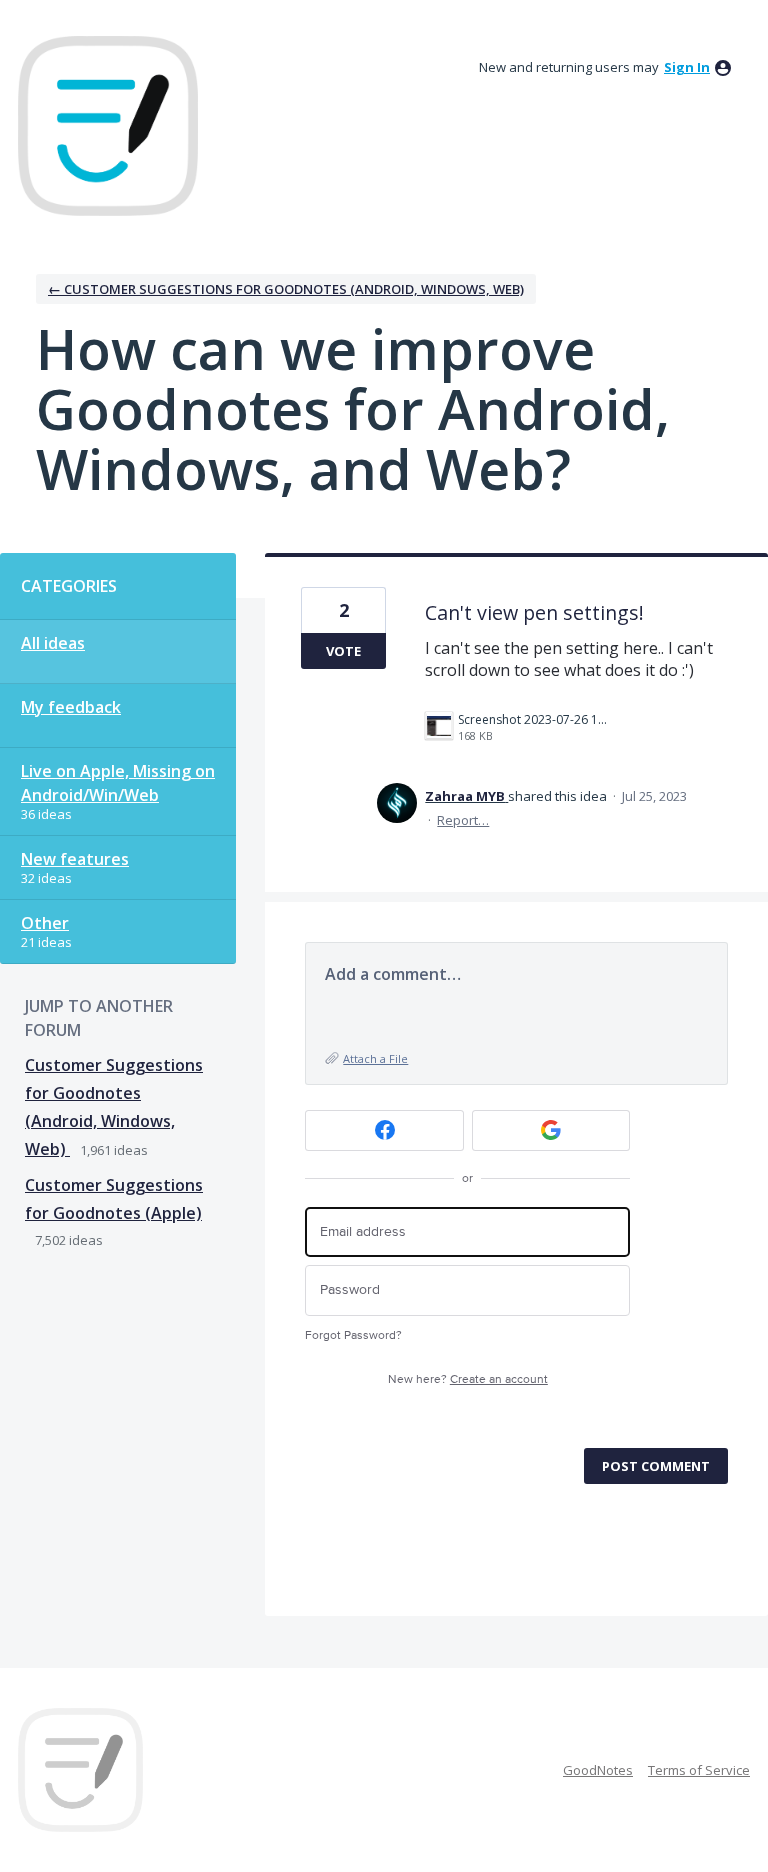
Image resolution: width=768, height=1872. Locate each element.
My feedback (71, 707)
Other (45, 923)
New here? (468, 1379)
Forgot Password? (353, 1335)
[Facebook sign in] (384, 1130)
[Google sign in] (551, 1130)
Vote (343, 651)
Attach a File (375, 1058)
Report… (463, 820)
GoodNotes (598, 1770)
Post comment (656, 1466)
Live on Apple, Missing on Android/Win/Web (118, 783)
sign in (687, 67)
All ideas (53, 643)
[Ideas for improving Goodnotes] (108, 126)
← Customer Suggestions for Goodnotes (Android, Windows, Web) (286, 289)
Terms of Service (699, 1770)
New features (75, 859)
